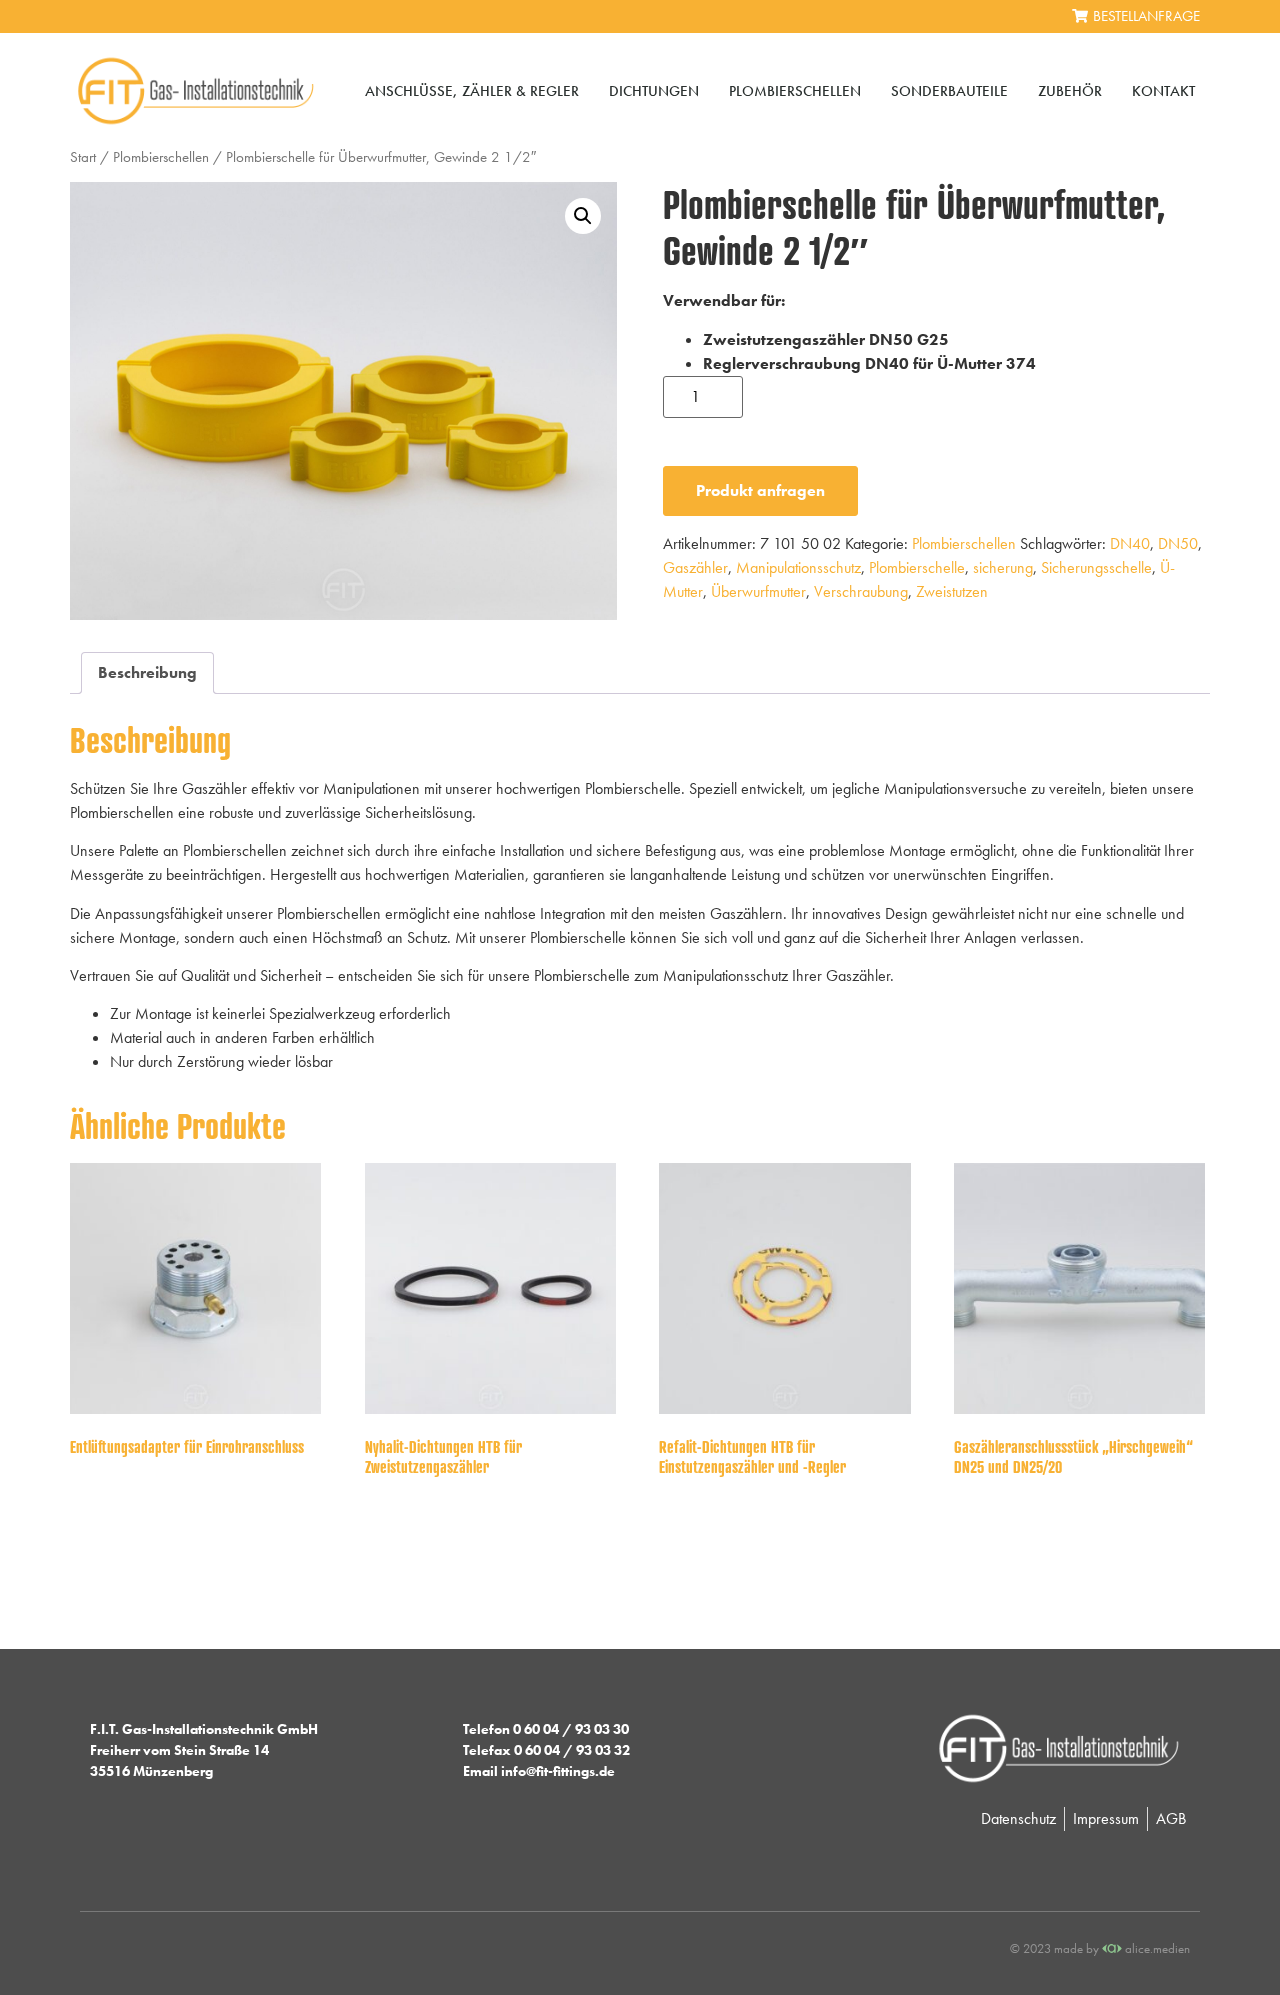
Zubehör (1070, 91)
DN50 (1178, 543)
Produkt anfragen (760, 490)
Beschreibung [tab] (147, 672)
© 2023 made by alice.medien (1100, 1948)
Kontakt (1163, 91)
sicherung (1003, 567)
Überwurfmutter (758, 591)
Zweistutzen (952, 591)
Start (83, 157)
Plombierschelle (917, 567)
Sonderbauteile (949, 91)
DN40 (1130, 543)
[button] (583, 216)
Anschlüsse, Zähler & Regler (472, 91)
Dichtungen (654, 91)
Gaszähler (695, 567)
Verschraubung (861, 591)
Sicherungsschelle (1096, 567)
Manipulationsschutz (798, 567)
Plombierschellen (795, 91)
